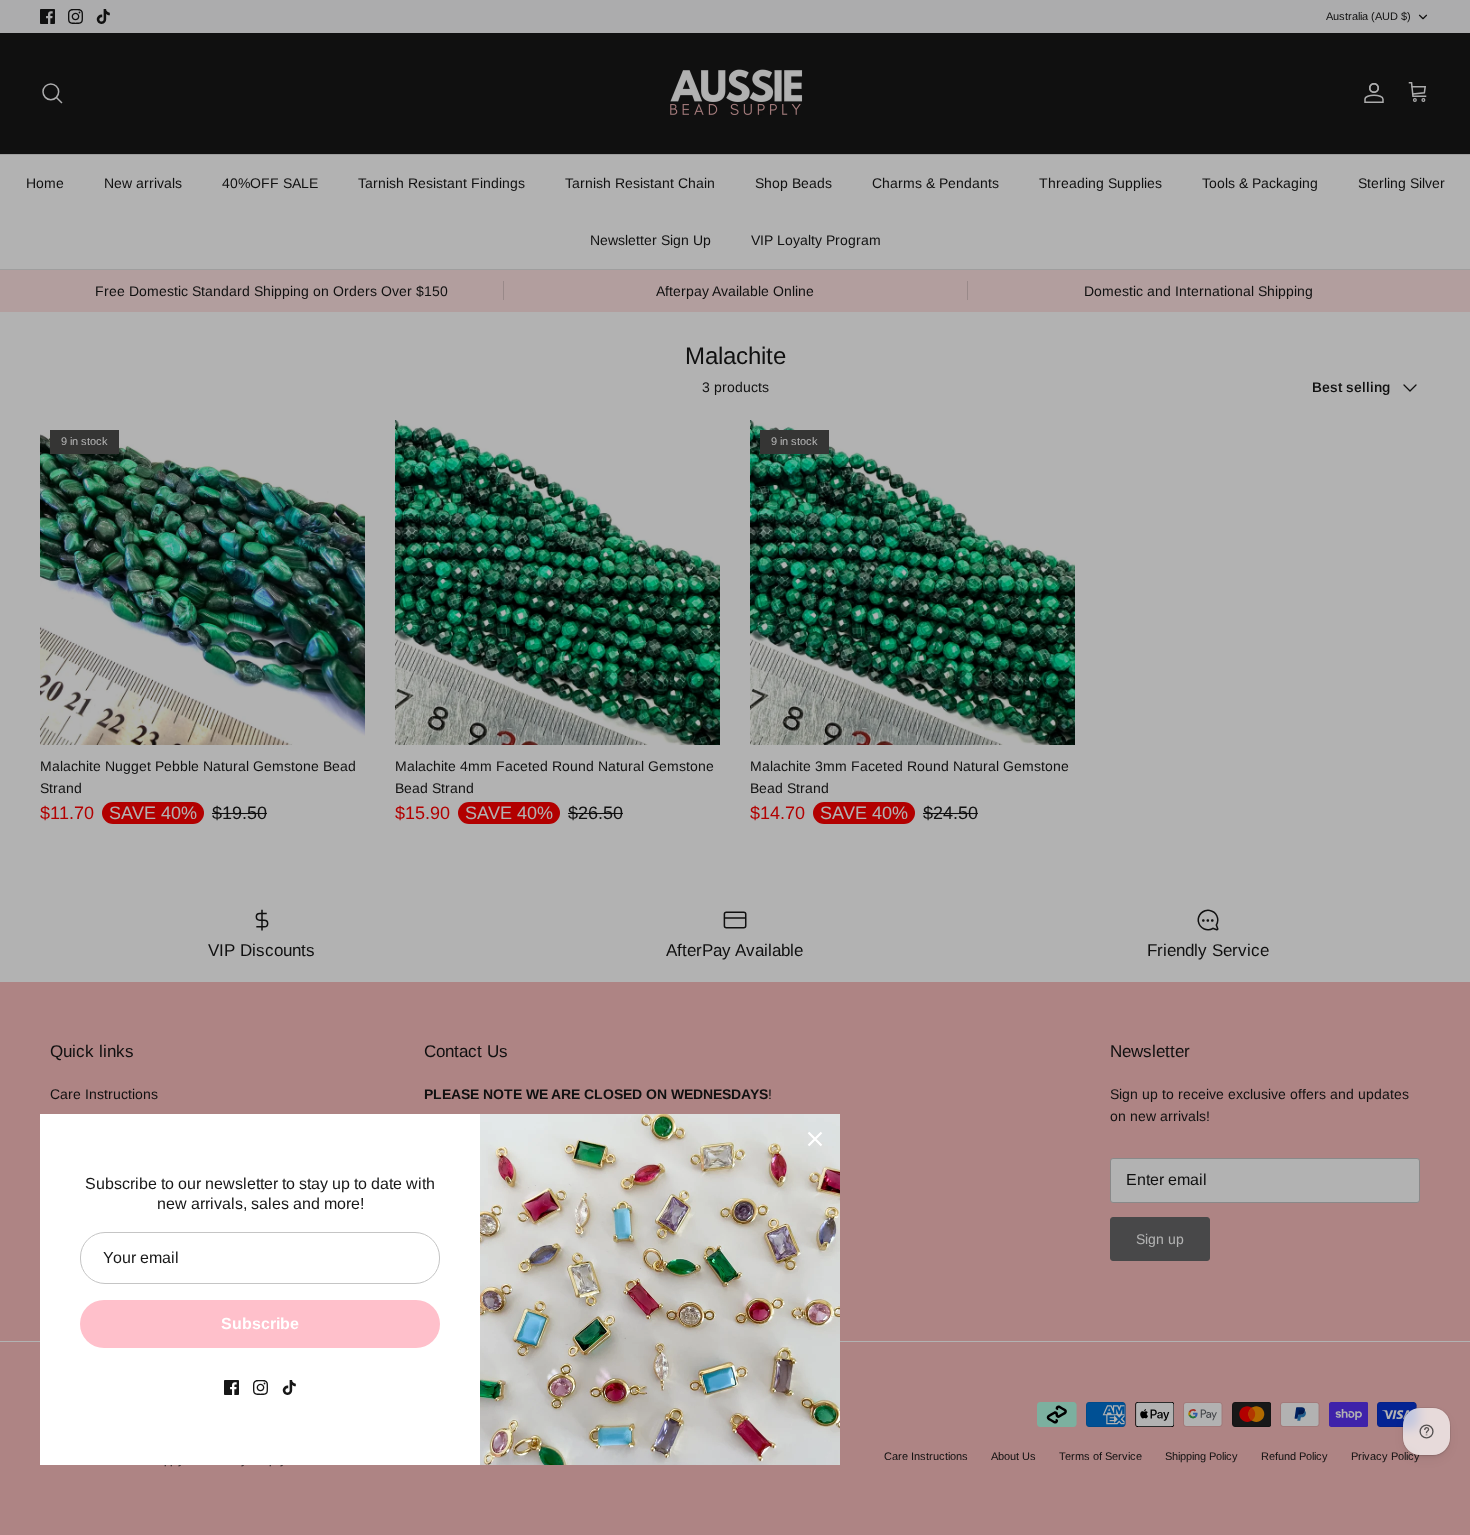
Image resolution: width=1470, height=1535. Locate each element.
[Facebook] (231, 1387)
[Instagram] (260, 1387)
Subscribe (260, 1323)
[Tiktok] (289, 1387)
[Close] (815, 1139)
